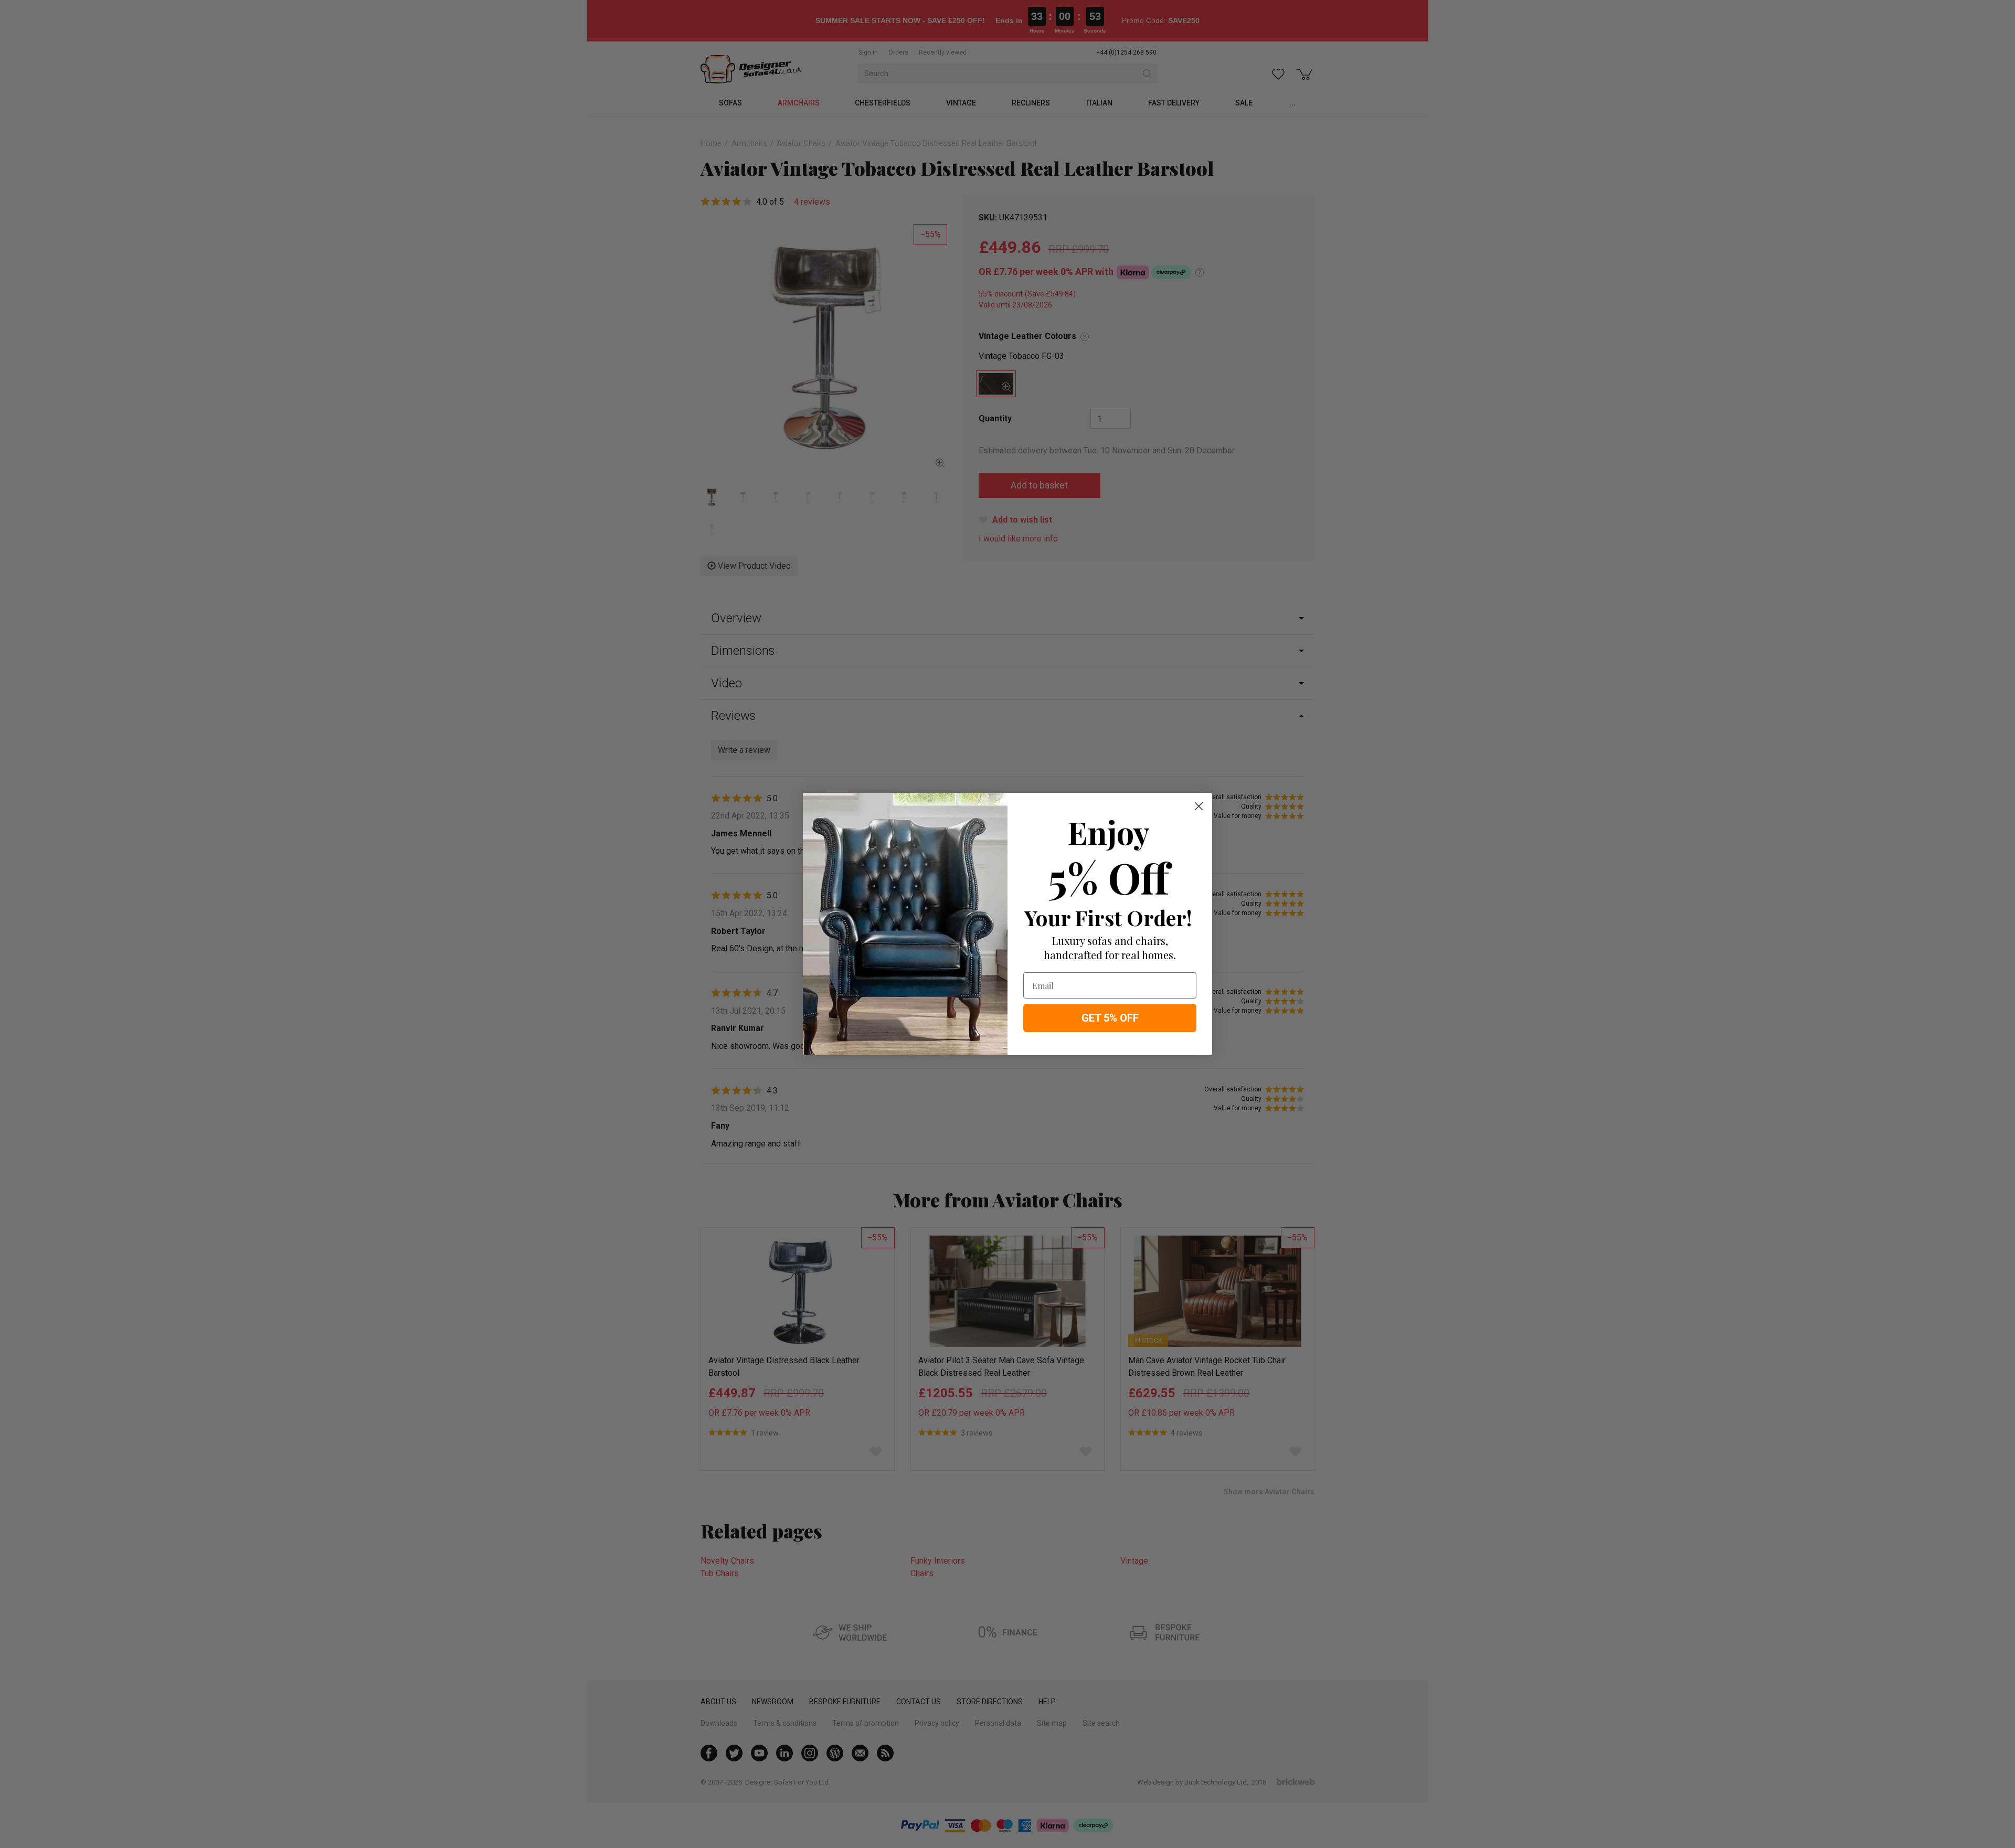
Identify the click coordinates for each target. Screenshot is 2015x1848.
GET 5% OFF (1110, 1018)
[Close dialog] (1199, 806)
